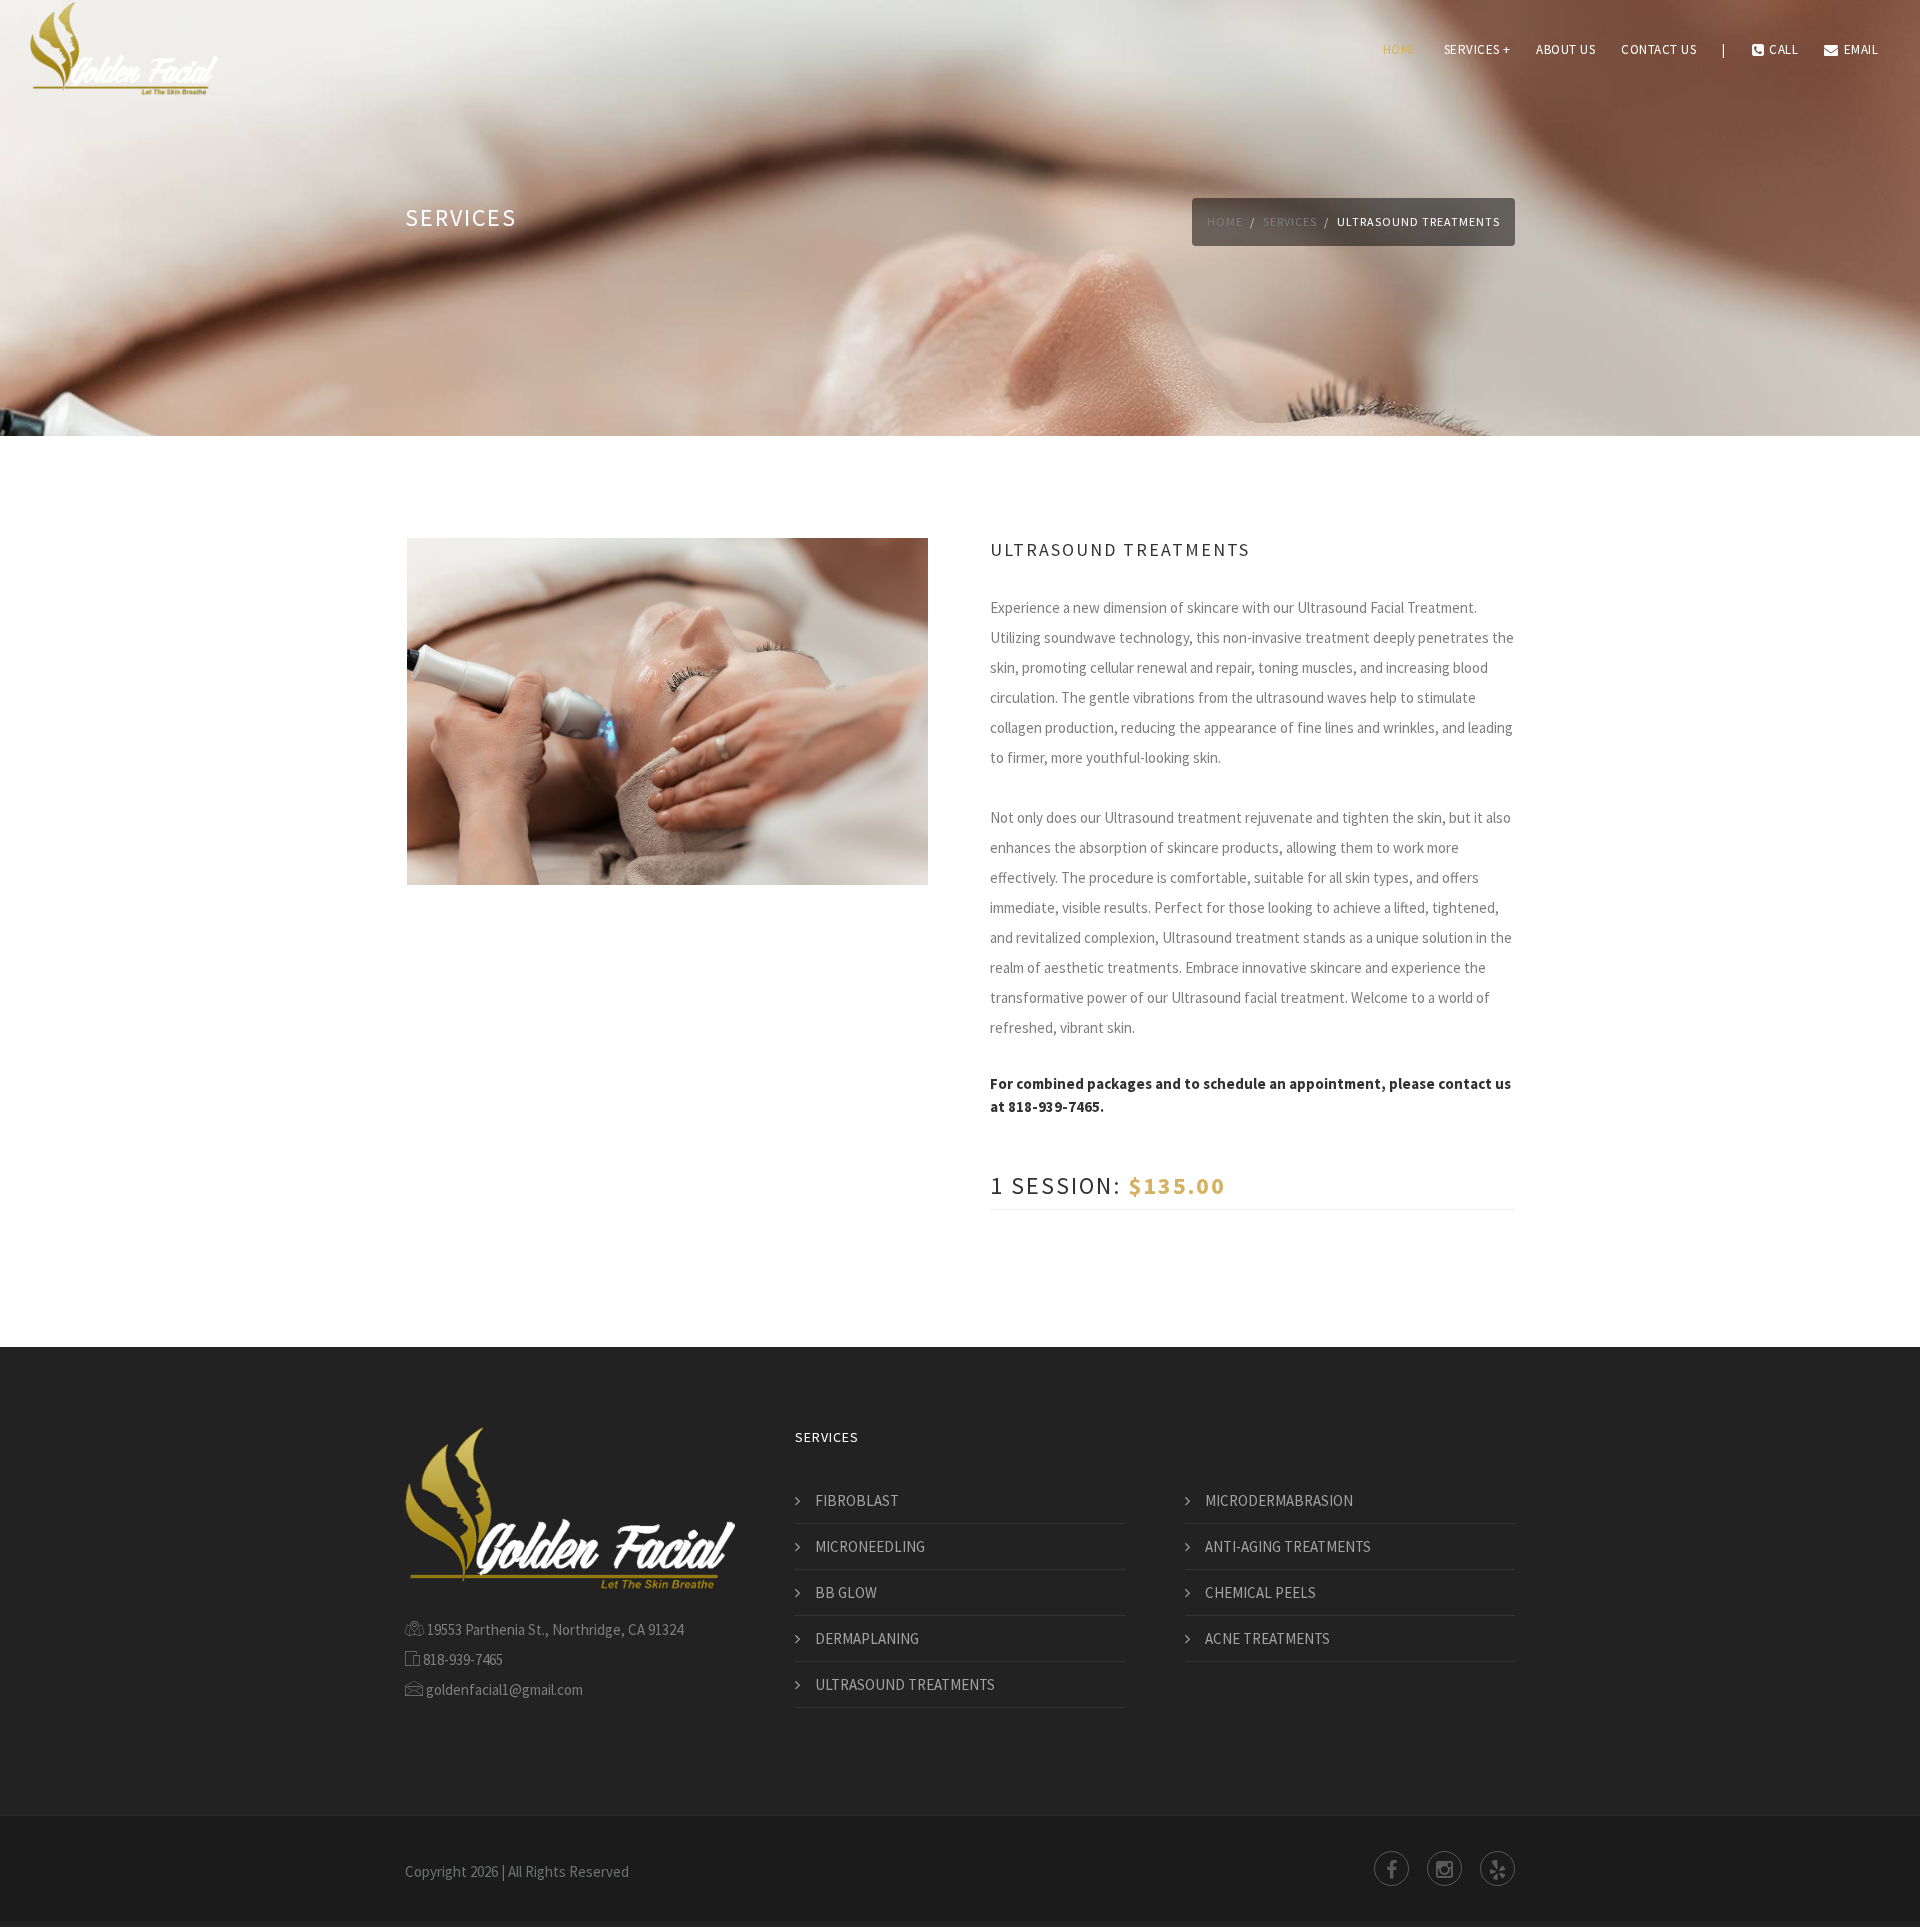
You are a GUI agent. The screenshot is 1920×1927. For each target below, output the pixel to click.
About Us (1565, 49)
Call (1783, 49)
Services (1290, 221)
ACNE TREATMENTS (1267, 1638)
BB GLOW (846, 1592)
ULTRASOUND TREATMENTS (905, 1684)
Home (1400, 49)
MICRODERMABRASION (1279, 1500)
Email (1861, 49)
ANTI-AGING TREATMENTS (1288, 1546)
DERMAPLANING (867, 1638)
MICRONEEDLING (870, 1546)
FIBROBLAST (857, 1500)
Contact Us (1658, 49)
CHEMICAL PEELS (1260, 1592)
